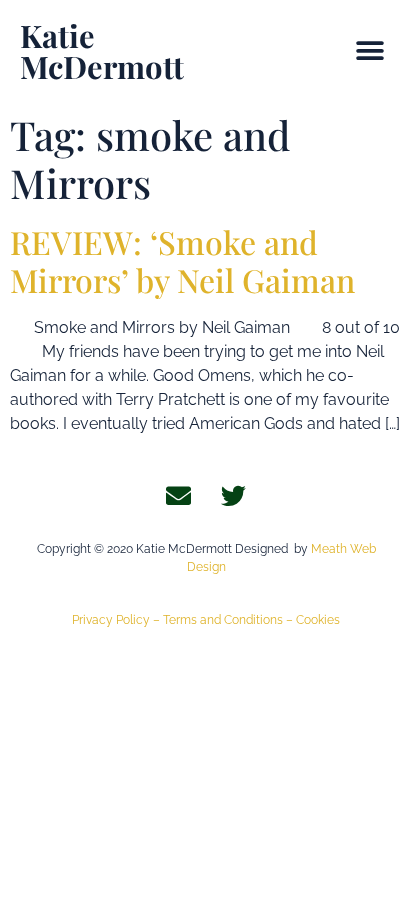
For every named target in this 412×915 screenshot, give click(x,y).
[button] (369, 51)
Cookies (318, 620)
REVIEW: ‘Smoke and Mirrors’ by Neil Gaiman (182, 260)
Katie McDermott (102, 50)
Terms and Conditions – (229, 620)
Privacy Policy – (117, 620)
